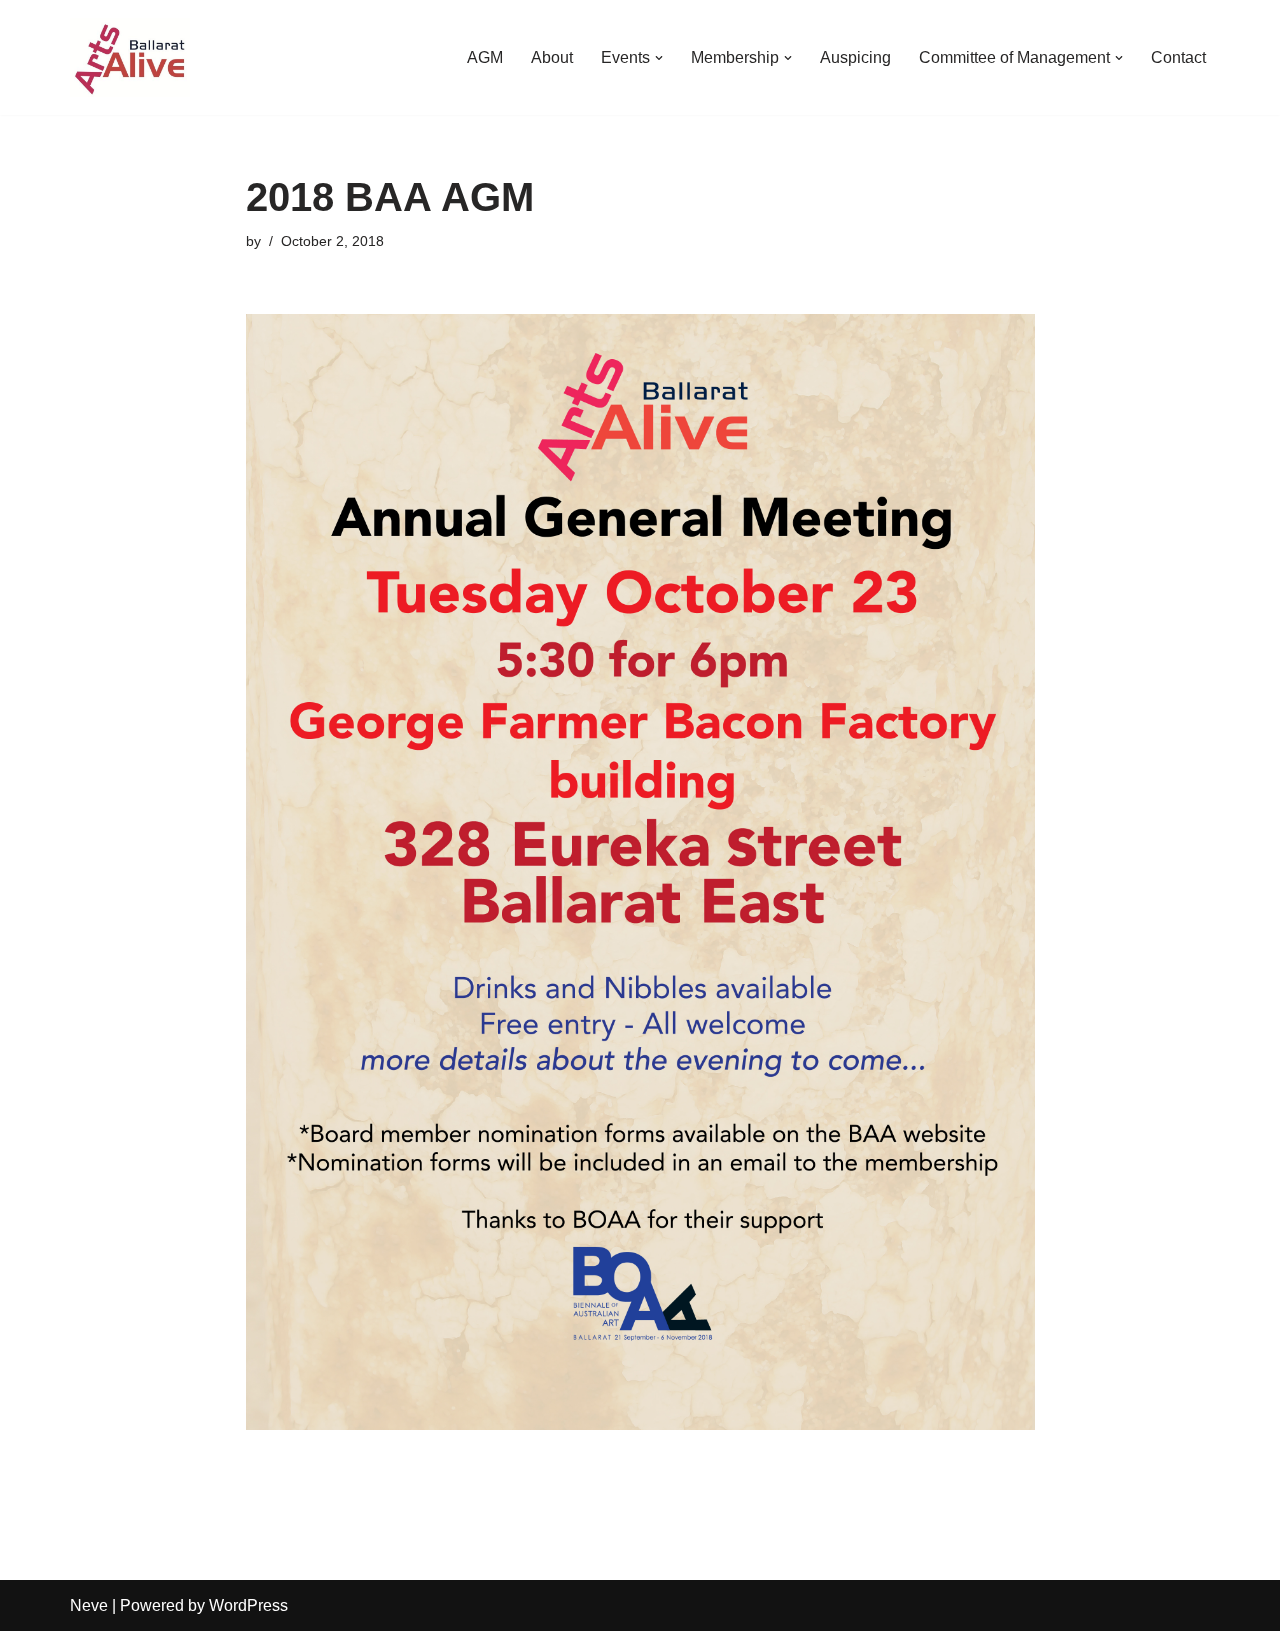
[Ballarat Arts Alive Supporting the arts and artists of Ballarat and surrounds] (130, 57)
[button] (659, 58)
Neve (89, 1605)
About (552, 57)
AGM (485, 57)
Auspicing (855, 57)
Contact (1178, 57)
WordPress (248, 1605)
